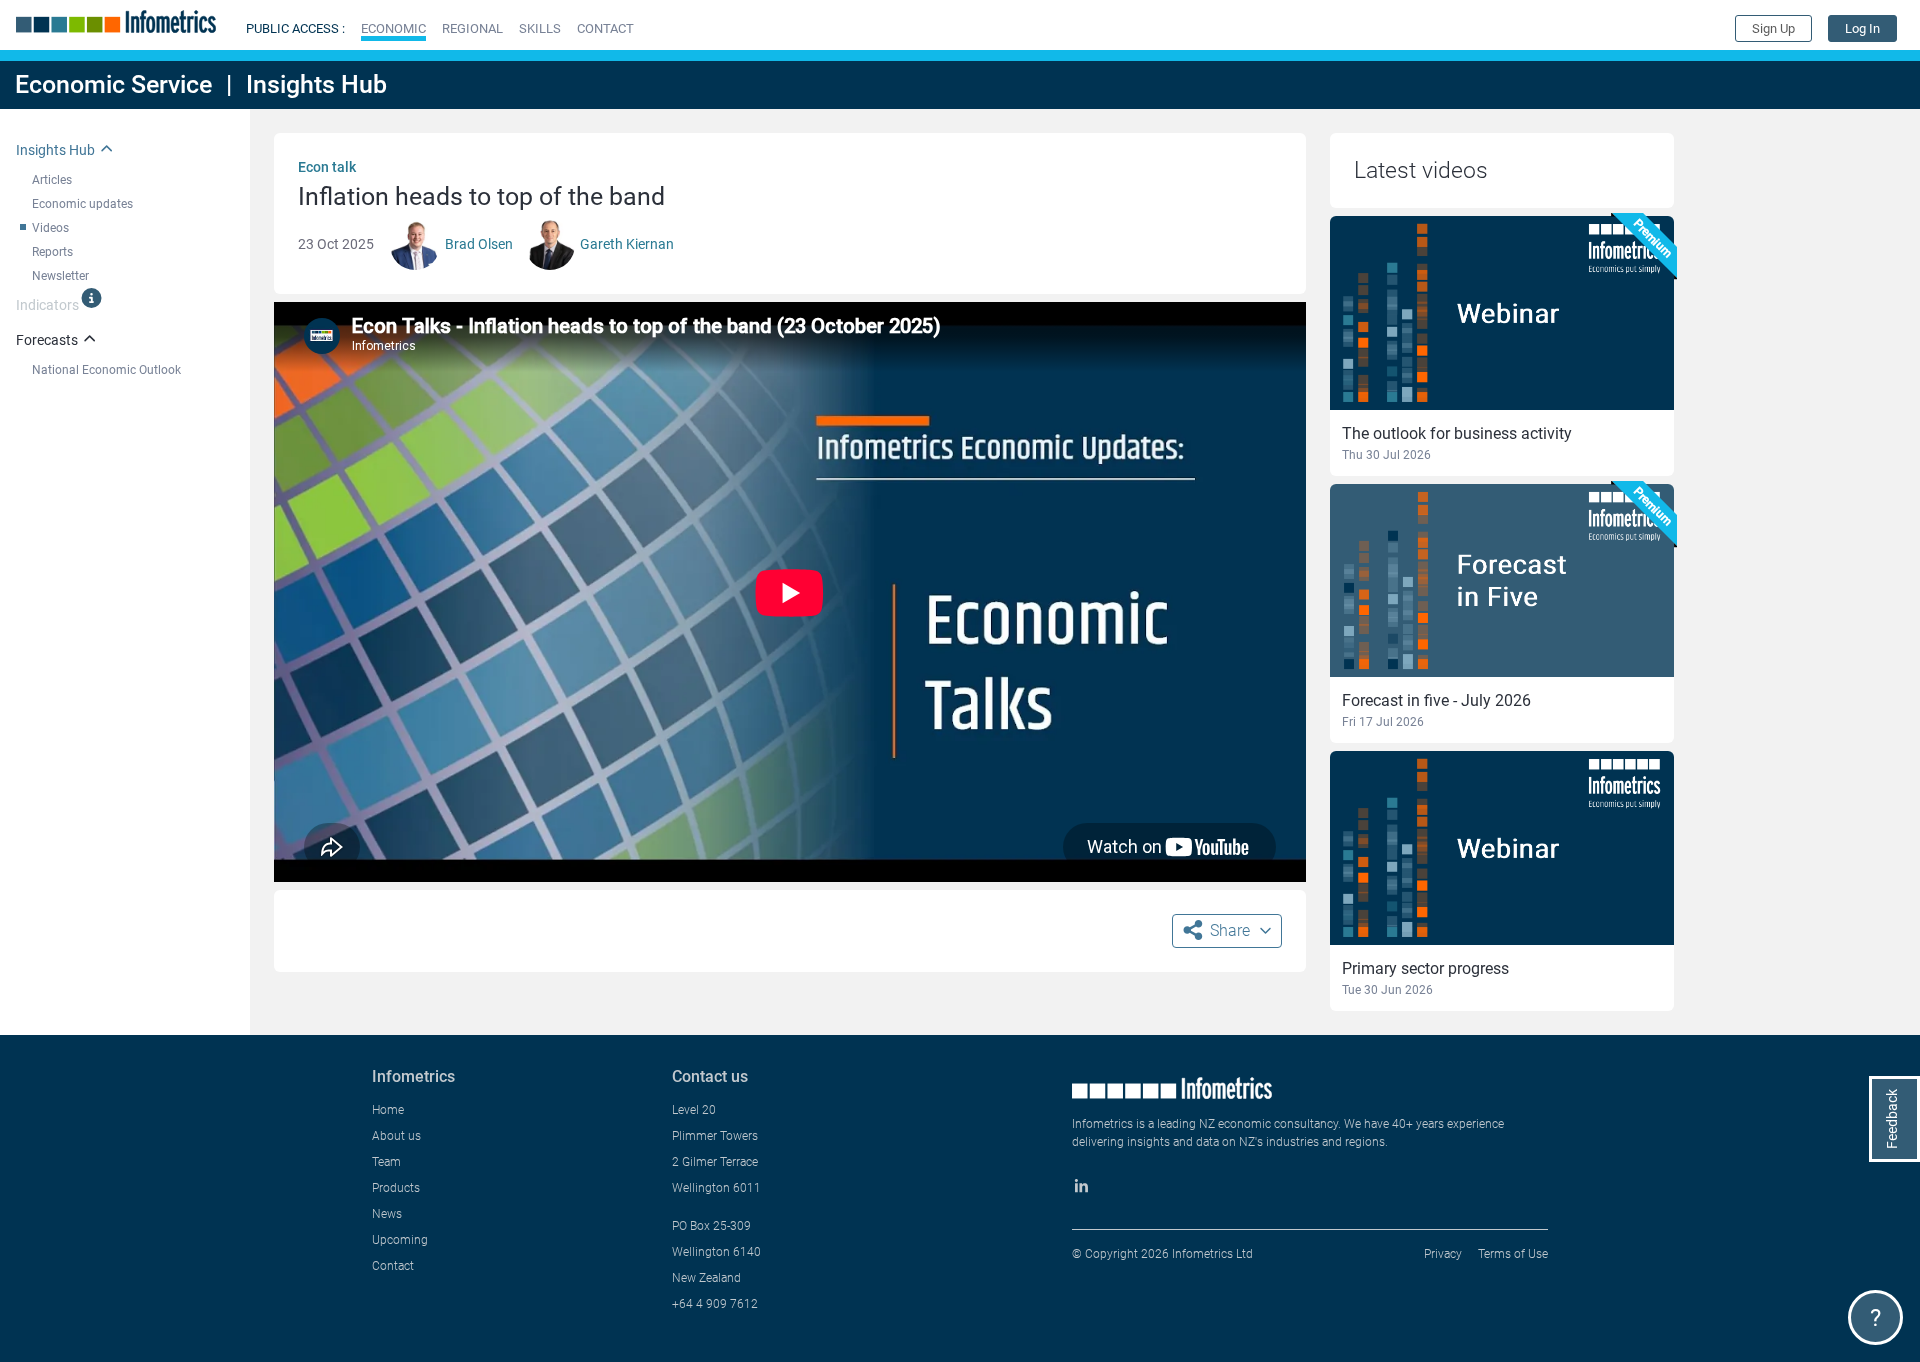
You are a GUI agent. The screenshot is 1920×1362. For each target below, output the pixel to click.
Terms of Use (1513, 1254)
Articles (52, 180)
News (387, 1214)
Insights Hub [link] (55, 150)
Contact (393, 1266)
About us (396, 1136)
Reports (52, 252)
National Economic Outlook (106, 370)
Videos (50, 228)
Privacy (1443, 1254)
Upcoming (400, 1240)
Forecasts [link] (47, 340)
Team (386, 1162)
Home (388, 1110)
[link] (1862, 28)
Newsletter (60, 276)
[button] (393, 28)
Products (396, 1188)
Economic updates (82, 204)
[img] (91, 298)
